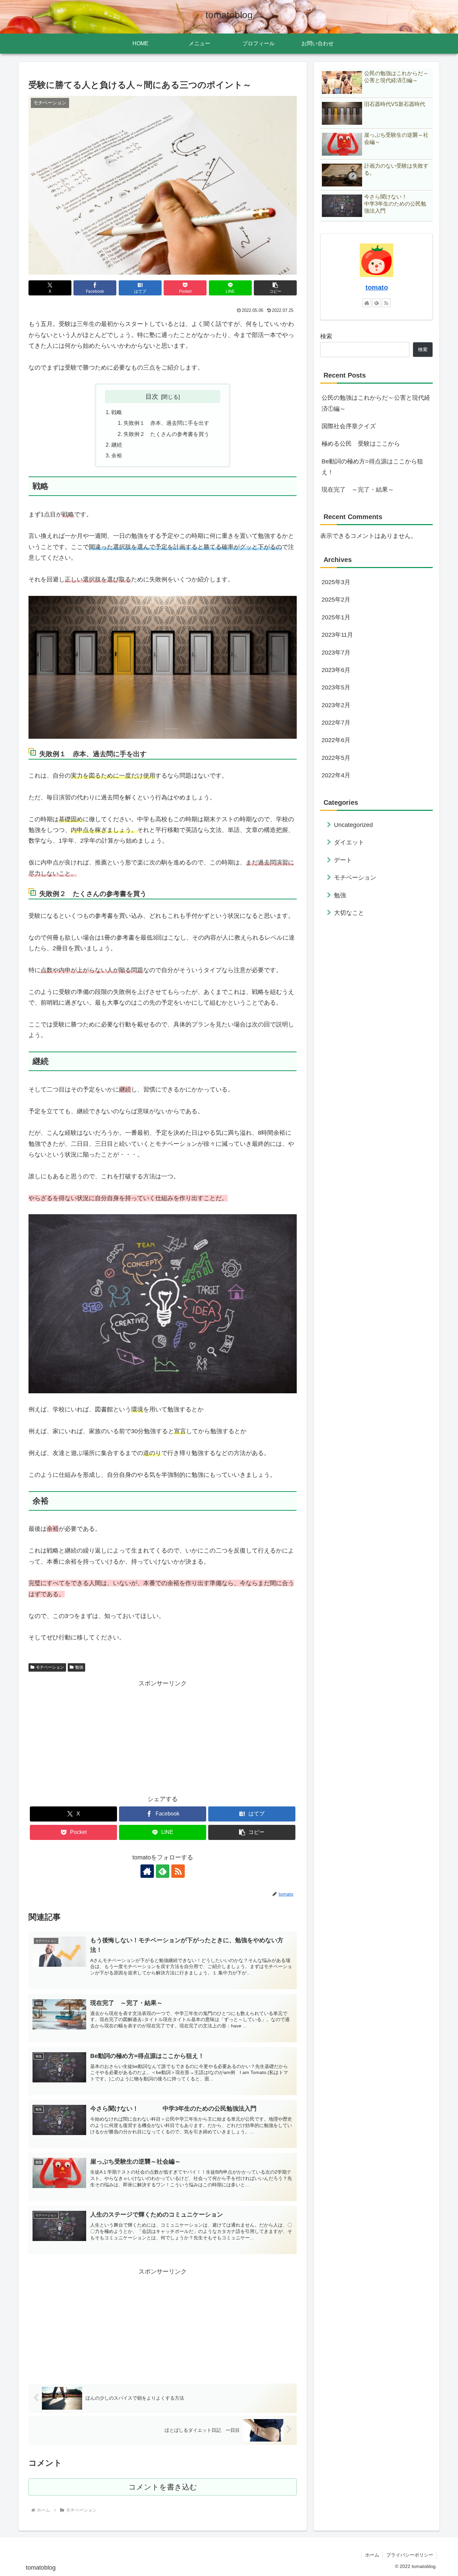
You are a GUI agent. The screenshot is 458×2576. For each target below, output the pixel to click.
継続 (117, 445)
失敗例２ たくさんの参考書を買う (166, 434)
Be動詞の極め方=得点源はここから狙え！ (372, 467)
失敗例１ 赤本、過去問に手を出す (166, 423)
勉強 (79, 1667)
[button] (275, 288)
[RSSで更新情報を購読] (178, 1871)
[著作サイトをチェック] (147, 1871)
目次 (152, 396)
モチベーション (50, 1667)
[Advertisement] (163, 1736)
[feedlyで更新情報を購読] (163, 1871)
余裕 (117, 455)
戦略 (117, 412)
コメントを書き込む (163, 2487)
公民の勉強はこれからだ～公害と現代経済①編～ (376, 403)
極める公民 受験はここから (361, 444)
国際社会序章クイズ (349, 426)
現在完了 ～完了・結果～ (358, 490)
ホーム (372, 2555)
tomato (377, 287)
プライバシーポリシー (410, 2555)
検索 (326, 336)
